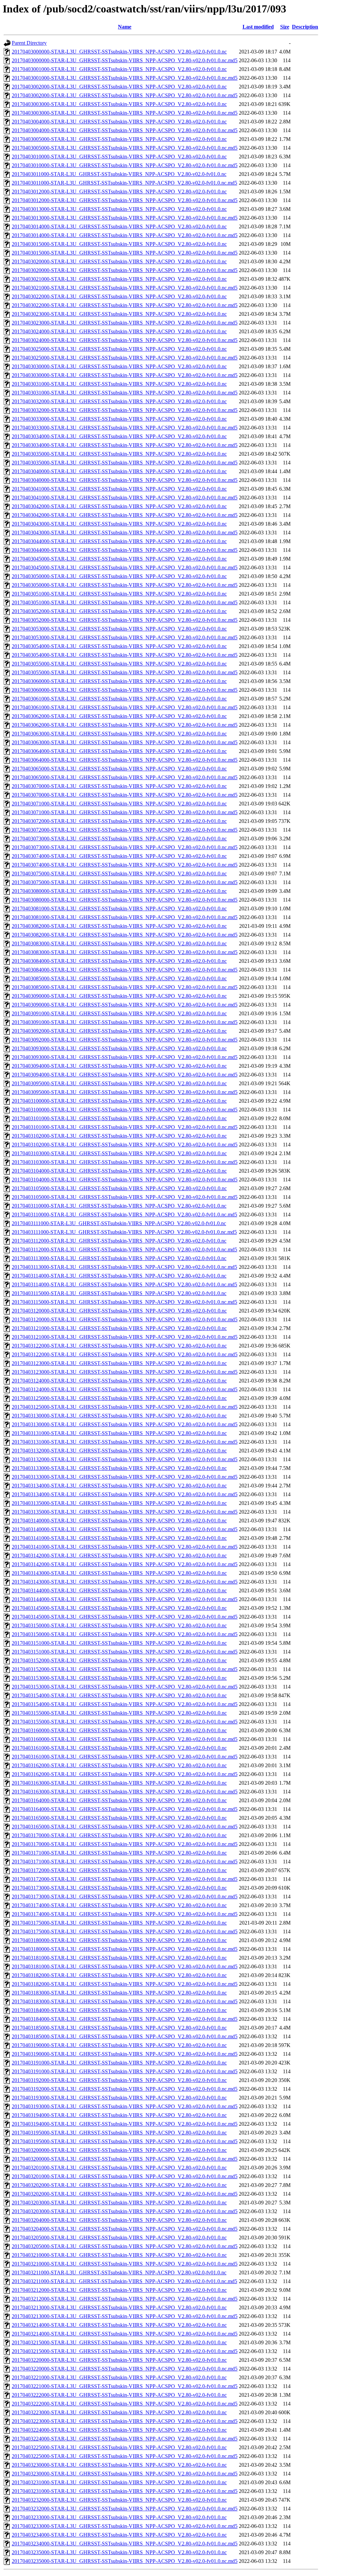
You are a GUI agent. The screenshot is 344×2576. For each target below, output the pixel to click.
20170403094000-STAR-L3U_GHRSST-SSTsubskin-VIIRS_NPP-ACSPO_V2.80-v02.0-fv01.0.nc (119, 1066)
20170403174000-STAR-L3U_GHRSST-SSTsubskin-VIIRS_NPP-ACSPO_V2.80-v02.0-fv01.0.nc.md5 (125, 1914)
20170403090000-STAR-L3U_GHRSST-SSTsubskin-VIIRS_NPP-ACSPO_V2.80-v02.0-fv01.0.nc (119, 996)
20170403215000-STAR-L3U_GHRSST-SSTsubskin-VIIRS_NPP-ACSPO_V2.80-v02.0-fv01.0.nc (119, 2342)
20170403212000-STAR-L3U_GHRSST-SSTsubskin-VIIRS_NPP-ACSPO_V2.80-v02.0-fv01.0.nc (119, 2290)
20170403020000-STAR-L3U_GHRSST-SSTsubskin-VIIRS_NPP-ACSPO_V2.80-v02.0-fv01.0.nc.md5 (125, 270)
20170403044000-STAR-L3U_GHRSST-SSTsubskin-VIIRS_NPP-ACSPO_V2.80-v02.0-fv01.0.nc (119, 541)
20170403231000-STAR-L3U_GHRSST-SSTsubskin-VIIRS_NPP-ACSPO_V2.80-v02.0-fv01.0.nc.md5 (125, 2491)
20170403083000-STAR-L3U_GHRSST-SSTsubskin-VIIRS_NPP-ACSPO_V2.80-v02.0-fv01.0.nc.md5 (125, 952)
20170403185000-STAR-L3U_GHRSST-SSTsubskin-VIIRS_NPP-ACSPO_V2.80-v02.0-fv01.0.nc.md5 (125, 2036)
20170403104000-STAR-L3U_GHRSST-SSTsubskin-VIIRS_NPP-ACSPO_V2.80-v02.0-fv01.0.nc (119, 1171)
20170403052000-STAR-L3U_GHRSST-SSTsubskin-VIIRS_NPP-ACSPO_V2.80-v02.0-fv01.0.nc (119, 611)
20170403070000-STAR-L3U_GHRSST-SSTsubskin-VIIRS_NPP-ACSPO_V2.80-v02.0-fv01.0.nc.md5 (125, 795)
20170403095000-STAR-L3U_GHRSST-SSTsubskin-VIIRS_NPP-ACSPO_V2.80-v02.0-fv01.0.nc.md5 (125, 1092)
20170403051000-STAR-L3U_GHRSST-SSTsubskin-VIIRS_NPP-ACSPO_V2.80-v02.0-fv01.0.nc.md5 (125, 602)
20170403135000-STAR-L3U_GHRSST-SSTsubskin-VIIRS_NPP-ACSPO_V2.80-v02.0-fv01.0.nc (119, 1503)
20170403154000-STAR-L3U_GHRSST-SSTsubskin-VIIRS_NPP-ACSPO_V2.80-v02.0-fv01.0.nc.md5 (125, 1704)
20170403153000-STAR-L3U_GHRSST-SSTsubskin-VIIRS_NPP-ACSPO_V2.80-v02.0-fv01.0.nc (119, 1678)
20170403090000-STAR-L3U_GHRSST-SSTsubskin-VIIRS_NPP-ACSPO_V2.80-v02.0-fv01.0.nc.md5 (125, 1005)
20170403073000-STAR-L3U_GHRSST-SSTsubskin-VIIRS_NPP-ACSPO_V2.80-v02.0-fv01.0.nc (119, 839)
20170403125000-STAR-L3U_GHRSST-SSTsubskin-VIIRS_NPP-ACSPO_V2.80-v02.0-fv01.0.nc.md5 (125, 1407)
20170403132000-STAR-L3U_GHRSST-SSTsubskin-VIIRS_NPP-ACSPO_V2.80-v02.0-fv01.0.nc (119, 1451)
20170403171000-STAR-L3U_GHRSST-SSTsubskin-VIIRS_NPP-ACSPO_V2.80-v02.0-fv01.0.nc (119, 1853)
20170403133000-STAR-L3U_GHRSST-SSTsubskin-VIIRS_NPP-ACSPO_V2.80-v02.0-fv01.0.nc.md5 (125, 1477)
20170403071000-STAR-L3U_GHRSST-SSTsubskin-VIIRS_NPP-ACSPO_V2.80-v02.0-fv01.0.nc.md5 (125, 812)
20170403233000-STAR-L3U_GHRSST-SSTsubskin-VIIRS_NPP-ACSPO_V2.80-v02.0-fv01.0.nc (119, 2517)
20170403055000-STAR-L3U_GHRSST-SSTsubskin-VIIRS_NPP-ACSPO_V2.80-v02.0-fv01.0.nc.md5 (125, 672)
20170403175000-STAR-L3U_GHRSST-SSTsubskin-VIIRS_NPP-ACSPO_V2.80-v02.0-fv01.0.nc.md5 (125, 1931)
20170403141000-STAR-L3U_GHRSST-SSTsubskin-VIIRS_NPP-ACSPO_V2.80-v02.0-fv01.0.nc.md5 (125, 1547)
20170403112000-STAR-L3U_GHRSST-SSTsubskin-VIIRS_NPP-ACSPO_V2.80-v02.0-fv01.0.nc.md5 (124, 1249)
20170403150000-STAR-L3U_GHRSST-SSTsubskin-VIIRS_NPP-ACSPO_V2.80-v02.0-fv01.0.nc (119, 1625)
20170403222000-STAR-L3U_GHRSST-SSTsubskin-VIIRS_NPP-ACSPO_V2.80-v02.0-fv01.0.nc (119, 2395)
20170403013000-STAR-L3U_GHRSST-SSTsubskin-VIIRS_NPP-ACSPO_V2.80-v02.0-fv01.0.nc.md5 (125, 218)
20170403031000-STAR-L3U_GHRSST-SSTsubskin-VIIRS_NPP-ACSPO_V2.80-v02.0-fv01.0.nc (119, 384)
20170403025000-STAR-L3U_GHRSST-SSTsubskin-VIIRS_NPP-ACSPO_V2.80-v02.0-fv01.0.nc (119, 349)
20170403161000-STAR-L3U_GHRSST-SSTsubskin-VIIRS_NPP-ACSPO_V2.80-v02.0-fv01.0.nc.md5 (125, 1757)
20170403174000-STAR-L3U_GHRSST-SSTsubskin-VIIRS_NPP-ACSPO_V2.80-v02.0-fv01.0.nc (119, 1905)
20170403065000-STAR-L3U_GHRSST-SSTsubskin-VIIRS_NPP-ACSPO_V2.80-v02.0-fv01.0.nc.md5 (125, 777)
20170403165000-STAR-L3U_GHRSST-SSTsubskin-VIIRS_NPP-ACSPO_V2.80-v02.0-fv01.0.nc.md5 (125, 1827)
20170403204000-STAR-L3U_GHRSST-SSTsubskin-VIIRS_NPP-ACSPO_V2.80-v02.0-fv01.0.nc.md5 (125, 2229)
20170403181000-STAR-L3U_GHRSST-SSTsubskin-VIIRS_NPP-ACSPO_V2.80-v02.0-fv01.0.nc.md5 (125, 1966)
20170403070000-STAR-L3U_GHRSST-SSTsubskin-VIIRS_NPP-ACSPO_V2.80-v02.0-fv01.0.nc (119, 786)
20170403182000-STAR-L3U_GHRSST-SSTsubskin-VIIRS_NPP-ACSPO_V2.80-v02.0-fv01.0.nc (119, 1975)
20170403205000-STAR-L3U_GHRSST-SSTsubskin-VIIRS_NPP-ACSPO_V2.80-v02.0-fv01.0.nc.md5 (125, 2246)
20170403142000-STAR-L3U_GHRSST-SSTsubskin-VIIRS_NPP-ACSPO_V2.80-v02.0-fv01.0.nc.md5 (125, 1564)
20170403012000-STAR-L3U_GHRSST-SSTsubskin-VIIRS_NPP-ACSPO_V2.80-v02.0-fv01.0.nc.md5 (125, 200)
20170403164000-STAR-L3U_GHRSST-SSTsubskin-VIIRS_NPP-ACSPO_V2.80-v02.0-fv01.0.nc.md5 (125, 1809)
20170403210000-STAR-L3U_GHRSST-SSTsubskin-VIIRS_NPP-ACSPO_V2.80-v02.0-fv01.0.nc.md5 (125, 2264)
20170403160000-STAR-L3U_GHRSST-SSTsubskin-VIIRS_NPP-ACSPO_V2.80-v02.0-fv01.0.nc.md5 (125, 1739)
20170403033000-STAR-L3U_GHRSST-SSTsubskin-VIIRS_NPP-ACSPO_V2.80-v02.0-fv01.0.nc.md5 (125, 428)
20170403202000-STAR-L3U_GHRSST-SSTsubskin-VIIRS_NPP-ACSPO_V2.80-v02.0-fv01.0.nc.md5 (125, 2194)
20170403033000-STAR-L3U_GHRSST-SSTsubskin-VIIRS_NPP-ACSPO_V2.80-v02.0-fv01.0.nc (119, 419)
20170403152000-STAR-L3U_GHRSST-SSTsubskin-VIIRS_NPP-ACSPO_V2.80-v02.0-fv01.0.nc (119, 1660)
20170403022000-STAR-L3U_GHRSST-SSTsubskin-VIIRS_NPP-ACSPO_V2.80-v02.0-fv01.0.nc (119, 296)
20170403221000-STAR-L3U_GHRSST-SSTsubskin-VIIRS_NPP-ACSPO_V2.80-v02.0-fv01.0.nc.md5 (125, 2386)
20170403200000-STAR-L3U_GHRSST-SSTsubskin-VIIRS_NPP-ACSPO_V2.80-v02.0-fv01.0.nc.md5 (125, 2159)
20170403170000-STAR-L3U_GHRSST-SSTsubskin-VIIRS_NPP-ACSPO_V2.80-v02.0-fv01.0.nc (119, 1835)
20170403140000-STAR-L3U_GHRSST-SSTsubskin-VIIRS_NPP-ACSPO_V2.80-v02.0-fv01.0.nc (119, 1521)
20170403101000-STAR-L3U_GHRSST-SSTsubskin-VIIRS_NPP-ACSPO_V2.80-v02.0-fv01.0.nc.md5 (125, 1127)
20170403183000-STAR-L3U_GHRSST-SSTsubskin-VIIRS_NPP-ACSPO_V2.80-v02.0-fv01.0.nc (119, 1993)
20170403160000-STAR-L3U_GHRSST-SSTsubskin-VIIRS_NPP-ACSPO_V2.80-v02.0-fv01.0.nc (119, 1730)
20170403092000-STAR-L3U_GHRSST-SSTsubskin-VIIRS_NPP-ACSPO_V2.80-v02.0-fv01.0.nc (119, 1031)
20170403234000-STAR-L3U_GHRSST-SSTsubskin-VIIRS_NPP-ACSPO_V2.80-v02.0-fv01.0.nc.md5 (125, 2544)
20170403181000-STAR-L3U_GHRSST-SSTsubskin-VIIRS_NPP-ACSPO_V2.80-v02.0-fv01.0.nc (119, 1958)
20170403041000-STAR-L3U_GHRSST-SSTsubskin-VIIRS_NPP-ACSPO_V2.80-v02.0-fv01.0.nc (119, 489)
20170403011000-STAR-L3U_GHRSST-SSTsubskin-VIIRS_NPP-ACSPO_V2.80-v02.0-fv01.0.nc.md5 (124, 183)
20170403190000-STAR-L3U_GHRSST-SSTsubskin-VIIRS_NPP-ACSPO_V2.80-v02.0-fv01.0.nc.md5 (125, 2054)
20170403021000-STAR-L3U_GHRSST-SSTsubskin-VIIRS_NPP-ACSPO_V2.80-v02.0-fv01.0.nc (119, 279)
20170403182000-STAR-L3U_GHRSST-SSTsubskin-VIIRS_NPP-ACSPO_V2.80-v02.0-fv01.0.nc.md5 (125, 1984)
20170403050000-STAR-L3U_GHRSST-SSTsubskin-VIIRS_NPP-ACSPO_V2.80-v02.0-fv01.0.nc (119, 576)
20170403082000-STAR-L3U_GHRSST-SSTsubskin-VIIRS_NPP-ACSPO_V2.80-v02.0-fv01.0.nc (119, 926)
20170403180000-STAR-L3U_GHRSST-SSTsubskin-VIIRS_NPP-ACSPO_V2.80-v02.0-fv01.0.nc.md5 (125, 1949)
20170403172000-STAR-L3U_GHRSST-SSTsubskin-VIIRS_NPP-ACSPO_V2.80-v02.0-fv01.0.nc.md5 (125, 1879)
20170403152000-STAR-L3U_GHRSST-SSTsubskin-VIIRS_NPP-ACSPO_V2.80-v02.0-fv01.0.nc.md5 (125, 1669)
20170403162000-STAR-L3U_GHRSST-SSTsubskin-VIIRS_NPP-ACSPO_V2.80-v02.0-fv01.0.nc (119, 1765)
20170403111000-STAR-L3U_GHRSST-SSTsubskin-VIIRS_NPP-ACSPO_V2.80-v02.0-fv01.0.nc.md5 (124, 1232)
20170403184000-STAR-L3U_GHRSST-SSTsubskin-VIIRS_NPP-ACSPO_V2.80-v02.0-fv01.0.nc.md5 (125, 2019)
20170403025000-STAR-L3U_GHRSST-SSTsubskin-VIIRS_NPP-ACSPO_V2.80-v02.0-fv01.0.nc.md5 (125, 358)
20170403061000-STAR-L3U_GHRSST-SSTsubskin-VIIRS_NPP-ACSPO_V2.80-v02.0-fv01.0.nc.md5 (125, 707)
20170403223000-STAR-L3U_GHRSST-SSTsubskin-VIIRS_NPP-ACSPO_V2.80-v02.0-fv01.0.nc (119, 2412)
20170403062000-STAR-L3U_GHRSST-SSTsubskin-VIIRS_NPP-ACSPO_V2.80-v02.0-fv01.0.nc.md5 (125, 725)
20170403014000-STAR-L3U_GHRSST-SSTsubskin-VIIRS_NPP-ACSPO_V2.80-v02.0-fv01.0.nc (119, 226)
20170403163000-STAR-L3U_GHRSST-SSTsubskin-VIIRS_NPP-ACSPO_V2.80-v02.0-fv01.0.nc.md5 (125, 1792)
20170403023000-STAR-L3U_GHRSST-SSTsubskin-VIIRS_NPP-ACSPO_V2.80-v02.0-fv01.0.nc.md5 (125, 323)
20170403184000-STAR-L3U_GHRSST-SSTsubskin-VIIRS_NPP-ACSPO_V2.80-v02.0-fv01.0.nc (119, 2010)
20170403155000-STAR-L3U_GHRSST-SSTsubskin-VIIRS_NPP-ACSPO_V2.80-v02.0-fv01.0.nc (119, 1713)
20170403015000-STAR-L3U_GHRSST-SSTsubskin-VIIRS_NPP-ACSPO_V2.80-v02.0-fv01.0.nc (119, 244)
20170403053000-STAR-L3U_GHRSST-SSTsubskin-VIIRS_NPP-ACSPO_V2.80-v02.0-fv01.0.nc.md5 (125, 637)
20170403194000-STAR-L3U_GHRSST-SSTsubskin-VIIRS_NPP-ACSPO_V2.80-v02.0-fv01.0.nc (119, 2115)
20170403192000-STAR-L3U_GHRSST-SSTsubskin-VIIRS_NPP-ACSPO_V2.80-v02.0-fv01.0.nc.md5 (125, 2089)
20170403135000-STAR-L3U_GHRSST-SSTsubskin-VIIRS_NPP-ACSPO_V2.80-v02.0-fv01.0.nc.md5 (125, 1512)
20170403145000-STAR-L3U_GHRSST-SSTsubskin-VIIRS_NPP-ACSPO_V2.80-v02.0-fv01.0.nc (119, 1608)
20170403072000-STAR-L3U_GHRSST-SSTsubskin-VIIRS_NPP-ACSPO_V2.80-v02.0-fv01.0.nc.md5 (125, 830)
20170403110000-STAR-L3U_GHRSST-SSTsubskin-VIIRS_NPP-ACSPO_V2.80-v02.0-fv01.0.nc (119, 1206)
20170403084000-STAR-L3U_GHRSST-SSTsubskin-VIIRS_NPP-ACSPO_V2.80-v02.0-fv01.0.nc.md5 (125, 970)
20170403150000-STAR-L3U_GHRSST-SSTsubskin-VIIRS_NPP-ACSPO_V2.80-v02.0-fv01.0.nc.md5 (125, 1634)
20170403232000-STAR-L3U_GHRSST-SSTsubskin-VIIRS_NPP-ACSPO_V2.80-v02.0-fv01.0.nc (119, 2500)
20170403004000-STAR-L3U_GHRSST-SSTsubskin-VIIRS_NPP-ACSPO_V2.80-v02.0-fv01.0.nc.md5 (125, 130)
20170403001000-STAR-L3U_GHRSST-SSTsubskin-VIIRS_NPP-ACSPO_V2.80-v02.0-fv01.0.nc (119, 69)
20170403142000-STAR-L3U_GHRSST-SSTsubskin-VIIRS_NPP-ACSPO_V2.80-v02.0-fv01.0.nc (119, 1556)
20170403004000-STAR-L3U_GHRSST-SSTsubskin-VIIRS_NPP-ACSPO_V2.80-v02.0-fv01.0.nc (119, 122)
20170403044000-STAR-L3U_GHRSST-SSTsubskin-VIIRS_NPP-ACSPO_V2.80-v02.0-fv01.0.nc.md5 (125, 550)
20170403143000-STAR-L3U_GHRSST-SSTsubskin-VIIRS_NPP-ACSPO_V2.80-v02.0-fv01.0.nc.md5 (125, 1582)
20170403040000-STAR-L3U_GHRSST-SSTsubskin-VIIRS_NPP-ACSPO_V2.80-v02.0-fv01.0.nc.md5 (125, 480)
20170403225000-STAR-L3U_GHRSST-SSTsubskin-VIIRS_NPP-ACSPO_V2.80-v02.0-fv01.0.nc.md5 (125, 2456)
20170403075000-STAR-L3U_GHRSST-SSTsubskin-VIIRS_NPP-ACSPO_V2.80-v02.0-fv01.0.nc (119, 874)
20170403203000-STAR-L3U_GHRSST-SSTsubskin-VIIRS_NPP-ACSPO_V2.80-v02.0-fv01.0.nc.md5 (125, 2211)
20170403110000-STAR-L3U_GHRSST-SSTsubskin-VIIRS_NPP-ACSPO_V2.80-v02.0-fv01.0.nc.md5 (124, 1215)
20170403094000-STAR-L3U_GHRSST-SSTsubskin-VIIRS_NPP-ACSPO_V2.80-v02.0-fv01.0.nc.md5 (125, 1075)
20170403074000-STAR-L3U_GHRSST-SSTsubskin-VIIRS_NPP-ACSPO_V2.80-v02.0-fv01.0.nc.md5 (125, 865)
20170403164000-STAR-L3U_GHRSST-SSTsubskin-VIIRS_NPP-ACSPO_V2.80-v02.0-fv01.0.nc (119, 1800)
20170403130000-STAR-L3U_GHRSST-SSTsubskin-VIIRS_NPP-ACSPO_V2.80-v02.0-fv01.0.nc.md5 (125, 1424)
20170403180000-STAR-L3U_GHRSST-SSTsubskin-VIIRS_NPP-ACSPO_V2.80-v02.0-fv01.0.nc (119, 1940)
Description (305, 27)
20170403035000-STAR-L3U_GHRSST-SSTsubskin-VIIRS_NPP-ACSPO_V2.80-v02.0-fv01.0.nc (119, 454)
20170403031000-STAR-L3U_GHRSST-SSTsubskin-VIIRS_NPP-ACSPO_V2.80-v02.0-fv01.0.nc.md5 (125, 393)
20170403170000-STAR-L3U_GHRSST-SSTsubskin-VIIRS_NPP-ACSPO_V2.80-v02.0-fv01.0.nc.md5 (125, 1844)
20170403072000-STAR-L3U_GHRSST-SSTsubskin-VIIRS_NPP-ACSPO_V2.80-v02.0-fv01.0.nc (119, 821)
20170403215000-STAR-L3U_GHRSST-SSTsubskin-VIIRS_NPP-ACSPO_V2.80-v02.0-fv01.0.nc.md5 (125, 2351)
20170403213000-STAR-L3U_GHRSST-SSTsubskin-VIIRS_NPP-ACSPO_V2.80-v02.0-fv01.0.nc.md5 (125, 2316)
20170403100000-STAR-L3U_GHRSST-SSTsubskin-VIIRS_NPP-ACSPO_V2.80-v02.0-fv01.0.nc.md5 (125, 1110)
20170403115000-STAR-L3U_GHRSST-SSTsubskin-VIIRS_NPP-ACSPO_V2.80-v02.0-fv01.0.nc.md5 (124, 1302)
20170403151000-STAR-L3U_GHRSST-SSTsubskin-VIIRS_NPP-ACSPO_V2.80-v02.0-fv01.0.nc (119, 1643)
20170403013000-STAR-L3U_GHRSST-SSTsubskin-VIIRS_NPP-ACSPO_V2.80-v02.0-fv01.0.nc (119, 209)
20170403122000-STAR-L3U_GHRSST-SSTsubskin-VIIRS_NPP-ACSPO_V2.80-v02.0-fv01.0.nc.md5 (125, 1354)
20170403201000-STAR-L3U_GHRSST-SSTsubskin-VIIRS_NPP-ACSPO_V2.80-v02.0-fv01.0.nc (119, 2168)
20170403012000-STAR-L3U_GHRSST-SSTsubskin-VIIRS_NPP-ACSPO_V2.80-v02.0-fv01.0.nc (119, 192)
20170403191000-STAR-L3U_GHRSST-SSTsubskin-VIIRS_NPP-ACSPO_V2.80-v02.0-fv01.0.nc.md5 (125, 2071)
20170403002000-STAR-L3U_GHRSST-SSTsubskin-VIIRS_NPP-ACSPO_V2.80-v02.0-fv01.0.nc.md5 (125, 95)
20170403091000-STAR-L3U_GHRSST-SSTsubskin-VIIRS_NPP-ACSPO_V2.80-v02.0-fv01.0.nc (119, 1013)
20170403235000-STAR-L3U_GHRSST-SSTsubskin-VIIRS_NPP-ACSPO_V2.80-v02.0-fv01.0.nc (119, 2552)
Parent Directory (29, 43)
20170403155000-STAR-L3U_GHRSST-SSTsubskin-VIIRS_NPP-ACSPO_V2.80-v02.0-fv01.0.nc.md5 (125, 1722)
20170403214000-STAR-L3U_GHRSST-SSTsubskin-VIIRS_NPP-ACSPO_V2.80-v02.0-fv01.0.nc (119, 2325)
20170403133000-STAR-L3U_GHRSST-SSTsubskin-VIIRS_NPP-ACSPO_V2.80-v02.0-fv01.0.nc (119, 1468)
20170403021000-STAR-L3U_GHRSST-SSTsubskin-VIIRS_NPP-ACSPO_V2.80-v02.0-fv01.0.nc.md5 (125, 288)
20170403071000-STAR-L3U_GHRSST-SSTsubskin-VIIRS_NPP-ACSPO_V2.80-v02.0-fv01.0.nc (119, 804)
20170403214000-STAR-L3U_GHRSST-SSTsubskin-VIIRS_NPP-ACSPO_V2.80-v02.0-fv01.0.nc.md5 (125, 2334)
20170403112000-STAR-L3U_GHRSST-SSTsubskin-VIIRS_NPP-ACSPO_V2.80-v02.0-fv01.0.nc (119, 1241)
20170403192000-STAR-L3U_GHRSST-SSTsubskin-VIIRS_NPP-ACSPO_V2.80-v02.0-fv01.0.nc (119, 2080)
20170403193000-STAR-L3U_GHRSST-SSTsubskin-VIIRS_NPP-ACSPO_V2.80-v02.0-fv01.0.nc (119, 2098)
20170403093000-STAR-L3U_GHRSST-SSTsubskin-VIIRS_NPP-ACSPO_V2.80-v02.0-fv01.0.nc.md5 (125, 1057)
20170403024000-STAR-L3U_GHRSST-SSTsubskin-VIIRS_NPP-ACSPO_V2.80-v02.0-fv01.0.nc (119, 331)
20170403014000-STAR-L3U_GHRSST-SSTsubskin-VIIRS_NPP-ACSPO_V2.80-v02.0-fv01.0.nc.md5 (125, 235)
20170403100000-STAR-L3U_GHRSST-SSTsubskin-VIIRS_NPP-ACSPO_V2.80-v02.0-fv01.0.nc (119, 1101)
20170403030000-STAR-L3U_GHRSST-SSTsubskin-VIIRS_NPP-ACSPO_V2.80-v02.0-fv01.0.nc (119, 366)
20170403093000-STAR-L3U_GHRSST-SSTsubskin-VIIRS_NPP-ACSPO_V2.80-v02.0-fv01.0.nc (119, 1048)
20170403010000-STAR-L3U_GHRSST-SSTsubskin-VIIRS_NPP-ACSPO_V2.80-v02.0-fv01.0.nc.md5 (125, 165)
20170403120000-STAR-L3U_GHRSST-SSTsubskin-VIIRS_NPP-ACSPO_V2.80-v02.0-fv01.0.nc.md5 (125, 1319)
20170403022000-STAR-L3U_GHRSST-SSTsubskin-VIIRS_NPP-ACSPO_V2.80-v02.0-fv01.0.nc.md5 (125, 305)
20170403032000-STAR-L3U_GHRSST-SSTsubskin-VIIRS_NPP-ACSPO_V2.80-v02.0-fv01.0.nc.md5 (125, 410)
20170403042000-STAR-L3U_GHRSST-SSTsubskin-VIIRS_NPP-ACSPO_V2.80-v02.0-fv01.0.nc (119, 506)
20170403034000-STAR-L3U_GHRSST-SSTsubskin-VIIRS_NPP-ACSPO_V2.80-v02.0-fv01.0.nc (119, 436)
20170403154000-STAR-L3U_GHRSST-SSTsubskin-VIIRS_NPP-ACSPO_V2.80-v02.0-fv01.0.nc (119, 1695)
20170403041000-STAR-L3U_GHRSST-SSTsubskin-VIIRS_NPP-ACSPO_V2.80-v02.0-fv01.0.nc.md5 (125, 498)
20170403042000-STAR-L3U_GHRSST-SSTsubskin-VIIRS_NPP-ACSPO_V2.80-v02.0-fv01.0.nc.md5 (125, 515)
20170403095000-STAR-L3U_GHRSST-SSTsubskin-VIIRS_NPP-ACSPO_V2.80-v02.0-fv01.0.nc (119, 1083)
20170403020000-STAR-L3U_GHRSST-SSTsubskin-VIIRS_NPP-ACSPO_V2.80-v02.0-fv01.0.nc (119, 261)
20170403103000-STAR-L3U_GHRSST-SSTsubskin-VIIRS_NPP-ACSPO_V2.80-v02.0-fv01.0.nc (119, 1153)
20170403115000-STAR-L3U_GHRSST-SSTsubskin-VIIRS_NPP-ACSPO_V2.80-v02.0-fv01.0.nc (119, 1293)
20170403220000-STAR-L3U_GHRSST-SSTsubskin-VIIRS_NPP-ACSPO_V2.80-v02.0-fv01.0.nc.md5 (125, 2369)
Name (125, 27)
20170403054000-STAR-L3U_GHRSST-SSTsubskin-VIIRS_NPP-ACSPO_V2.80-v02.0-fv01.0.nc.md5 (125, 655)
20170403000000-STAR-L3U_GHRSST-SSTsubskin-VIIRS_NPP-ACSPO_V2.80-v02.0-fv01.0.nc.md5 (125, 60)
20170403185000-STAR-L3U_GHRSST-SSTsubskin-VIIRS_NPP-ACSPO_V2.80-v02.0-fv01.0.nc (119, 2028)
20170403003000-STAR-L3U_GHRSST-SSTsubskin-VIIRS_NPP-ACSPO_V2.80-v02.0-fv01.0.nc (119, 104)
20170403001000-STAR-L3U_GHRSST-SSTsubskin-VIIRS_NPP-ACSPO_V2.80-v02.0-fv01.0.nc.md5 (125, 78)
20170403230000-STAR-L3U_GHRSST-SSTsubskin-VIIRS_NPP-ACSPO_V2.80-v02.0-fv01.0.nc (119, 2465)
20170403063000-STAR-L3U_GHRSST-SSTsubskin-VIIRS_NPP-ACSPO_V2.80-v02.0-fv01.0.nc (119, 734)
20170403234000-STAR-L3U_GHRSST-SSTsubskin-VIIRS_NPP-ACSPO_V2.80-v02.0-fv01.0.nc (119, 2535)
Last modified (258, 27)
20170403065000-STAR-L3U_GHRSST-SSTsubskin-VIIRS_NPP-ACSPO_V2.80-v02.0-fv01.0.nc (119, 769)
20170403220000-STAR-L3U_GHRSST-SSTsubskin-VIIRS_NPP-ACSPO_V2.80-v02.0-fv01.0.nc (119, 2360)
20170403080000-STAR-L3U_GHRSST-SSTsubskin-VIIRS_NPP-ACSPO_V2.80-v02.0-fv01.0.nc (119, 891)
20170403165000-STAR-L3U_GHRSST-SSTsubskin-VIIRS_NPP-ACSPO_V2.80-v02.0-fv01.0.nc (119, 1818)
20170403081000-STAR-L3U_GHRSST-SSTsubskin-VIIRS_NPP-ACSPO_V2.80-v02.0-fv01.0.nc (119, 908)
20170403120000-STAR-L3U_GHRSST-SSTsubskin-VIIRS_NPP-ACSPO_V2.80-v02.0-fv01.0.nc (119, 1311)
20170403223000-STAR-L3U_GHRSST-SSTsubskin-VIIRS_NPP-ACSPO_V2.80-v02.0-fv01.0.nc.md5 (125, 2421)
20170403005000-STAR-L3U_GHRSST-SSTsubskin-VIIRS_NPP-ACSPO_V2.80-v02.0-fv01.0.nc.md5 (125, 148)
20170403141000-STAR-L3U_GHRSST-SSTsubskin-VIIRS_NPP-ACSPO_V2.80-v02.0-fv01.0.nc (119, 1538)
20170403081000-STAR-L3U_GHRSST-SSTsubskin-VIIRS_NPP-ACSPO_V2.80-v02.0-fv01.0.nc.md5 (125, 917)
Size (285, 27)
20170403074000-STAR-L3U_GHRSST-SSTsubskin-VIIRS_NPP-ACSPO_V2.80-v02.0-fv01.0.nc (119, 856)
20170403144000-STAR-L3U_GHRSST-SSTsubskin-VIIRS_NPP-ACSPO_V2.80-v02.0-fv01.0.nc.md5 (125, 1599)
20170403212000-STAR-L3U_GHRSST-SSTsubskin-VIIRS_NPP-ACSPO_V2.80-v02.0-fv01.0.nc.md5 (125, 2299)
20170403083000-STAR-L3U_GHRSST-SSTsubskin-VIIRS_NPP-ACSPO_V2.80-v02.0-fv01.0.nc (119, 943)
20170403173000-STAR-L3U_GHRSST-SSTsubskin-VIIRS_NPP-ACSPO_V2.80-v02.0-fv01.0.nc (119, 1888)
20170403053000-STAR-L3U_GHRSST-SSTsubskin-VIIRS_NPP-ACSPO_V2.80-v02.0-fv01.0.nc (119, 629)
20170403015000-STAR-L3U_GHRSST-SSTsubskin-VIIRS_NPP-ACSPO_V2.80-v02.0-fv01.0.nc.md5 (125, 253)
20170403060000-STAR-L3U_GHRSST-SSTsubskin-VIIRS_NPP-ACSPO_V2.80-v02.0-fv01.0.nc (119, 681)
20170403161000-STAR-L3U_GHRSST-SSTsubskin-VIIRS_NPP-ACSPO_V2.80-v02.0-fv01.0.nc (119, 1748)
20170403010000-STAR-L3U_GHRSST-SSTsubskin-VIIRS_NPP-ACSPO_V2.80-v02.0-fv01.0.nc (119, 157)
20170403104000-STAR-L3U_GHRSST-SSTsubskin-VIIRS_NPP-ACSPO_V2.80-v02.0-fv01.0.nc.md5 (125, 1180)
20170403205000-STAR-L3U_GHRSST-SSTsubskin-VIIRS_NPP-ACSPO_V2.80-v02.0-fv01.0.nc (119, 2238)
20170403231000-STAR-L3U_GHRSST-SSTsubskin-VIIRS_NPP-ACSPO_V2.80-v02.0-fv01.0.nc (119, 2482)
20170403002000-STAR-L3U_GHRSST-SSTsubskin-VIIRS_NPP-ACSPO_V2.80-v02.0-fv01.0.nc (119, 87)
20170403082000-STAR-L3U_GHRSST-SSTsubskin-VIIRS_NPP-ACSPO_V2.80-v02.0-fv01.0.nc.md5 (125, 935)
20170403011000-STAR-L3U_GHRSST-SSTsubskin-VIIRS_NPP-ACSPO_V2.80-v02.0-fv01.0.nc (119, 174)
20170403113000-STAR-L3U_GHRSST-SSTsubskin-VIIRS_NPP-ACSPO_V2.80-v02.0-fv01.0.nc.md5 (124, 1267)
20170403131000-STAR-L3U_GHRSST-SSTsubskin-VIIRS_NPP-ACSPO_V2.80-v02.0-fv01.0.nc (119, 1433)
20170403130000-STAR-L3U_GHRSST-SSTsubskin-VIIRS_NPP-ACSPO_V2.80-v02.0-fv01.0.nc (119, 1416)
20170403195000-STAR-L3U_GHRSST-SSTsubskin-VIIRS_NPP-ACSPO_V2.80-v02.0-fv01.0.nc (119, 2133)
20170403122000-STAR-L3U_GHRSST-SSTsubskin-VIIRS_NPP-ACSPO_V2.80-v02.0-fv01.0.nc (119, 1346)
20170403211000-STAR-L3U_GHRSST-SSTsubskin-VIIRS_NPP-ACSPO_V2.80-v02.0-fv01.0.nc (119, 2272)
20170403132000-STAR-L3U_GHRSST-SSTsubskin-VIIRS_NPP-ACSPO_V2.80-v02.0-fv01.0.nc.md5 (125, 1459)
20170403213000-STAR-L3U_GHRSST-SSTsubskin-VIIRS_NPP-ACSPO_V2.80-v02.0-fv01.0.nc (119, 2307)
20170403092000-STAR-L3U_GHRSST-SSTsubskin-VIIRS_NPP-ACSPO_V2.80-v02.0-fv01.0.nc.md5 (125, 1040)
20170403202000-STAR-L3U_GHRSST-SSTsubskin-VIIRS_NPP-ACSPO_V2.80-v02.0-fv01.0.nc (119, 2185)
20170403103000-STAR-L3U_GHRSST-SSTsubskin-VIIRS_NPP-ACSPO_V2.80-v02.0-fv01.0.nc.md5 (125, 1162)
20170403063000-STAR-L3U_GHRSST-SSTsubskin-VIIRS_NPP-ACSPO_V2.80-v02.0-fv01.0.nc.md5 (125, 742)
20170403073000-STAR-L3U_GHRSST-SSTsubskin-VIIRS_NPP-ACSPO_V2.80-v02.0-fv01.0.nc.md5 (125, 847)
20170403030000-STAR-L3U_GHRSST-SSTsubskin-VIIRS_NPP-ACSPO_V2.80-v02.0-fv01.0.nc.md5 (125, 375)
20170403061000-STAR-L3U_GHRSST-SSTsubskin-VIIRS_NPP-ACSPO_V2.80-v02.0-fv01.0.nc (119, 699)
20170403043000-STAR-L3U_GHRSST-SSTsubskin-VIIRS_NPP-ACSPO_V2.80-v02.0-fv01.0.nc (119, 524)
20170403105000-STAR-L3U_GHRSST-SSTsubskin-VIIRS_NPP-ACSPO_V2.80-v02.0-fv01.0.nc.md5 (125, 1197)
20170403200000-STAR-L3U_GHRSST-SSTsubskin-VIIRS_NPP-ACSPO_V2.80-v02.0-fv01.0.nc (119, 2150)
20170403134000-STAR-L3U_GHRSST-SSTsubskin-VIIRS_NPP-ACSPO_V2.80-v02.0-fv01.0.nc (119, 1486)
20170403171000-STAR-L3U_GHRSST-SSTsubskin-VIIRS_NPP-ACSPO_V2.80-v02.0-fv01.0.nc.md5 (125, 1862)
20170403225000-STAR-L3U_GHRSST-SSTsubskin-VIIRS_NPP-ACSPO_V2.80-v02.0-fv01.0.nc (119, 2447)
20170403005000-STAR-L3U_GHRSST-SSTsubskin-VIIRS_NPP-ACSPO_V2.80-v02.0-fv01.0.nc (119, 139)
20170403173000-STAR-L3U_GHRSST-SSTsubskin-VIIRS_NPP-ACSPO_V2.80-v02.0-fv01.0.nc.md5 (125, 1897)
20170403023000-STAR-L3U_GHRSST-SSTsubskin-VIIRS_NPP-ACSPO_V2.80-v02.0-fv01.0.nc (119, 314)
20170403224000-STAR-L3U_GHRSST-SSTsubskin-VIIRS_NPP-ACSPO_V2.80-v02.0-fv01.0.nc (119, 2430)
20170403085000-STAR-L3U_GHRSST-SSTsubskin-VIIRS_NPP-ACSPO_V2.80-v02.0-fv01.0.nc (119, 978)
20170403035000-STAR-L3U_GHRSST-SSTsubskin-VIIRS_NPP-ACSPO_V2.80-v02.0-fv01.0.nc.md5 (125, 463)
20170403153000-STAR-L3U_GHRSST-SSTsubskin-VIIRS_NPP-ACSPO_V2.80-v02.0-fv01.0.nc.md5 (125, 1687)
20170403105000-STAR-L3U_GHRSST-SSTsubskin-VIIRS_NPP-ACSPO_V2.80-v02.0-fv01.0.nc (119, 1188)
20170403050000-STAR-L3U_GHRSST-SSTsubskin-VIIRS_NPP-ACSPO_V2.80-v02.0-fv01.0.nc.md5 (125, 585)
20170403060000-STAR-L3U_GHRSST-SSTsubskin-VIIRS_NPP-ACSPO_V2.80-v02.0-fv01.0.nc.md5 (125, 690)
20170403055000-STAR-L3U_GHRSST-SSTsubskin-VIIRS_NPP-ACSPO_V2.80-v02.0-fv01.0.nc (119, 664)
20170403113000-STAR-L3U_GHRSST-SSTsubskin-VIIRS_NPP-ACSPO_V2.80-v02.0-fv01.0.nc (119, 1258)
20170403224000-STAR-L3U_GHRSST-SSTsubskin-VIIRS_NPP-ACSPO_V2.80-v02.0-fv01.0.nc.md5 (125, 2439)
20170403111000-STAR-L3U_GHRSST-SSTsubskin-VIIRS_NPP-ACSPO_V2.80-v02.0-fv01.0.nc (119, 1223)
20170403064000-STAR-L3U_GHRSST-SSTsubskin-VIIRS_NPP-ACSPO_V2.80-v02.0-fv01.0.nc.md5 (125, 760)
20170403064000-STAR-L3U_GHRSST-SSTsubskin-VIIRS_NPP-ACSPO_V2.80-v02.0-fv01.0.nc (119, 751)
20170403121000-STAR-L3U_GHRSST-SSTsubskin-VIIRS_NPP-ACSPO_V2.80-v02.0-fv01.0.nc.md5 (125, 1337)
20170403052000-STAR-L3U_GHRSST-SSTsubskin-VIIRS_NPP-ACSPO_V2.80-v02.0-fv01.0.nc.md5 (125, 620)
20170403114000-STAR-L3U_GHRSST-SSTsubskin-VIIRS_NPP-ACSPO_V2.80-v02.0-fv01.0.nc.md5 (124, 1284)
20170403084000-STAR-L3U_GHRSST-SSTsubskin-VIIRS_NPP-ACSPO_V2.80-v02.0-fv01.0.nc (119, 961)
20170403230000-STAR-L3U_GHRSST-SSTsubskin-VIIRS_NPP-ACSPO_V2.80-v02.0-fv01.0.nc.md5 (125, 2474)
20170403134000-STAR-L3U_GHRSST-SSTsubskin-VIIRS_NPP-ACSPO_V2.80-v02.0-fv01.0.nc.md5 (125, 1494)
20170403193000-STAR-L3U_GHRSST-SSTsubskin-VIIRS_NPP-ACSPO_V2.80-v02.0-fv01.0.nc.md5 (125, 2106)
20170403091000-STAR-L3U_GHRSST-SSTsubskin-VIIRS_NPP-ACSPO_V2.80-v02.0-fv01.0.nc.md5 (125, 1022)
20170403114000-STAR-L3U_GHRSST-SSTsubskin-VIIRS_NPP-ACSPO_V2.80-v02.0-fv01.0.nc (119, 1276)
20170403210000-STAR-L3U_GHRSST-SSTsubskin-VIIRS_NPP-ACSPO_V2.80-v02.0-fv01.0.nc (119, 2255)
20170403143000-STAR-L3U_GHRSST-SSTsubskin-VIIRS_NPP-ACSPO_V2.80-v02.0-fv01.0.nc (119, 1573)
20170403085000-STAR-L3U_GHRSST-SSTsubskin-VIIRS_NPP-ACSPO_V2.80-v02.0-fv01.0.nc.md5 (125, 987)
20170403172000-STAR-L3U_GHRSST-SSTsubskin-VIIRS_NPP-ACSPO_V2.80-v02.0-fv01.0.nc (119, 1870)
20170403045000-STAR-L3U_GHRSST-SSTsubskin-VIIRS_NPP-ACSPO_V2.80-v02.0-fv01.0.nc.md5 (125, 567)
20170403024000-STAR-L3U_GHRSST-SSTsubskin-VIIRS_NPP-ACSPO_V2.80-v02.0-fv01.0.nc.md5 (125, 340)
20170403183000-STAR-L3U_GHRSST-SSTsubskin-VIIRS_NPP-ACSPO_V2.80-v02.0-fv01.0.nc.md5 (125, 2001)
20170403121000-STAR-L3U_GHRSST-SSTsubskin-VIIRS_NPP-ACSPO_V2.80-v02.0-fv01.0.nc (119, 1328)
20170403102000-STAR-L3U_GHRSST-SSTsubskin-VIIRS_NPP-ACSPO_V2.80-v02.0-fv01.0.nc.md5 (125, 1145)
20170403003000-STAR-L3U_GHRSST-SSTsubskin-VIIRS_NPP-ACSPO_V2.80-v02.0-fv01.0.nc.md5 (125, 113)
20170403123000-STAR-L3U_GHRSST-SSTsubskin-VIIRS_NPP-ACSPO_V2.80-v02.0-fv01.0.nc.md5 (125, 1372)
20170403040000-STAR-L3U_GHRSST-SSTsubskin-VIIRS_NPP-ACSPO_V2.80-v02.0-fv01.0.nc (119, 471)
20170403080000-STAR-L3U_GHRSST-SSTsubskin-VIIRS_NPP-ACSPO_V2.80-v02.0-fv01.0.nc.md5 (125, 900)
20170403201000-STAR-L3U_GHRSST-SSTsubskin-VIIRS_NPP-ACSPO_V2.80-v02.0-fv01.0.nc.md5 (125, 2176)
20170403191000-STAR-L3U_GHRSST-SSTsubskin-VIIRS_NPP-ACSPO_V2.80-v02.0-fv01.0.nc (119, 2063)
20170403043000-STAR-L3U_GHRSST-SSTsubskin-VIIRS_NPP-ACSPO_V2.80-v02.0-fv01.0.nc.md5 (125, 533)
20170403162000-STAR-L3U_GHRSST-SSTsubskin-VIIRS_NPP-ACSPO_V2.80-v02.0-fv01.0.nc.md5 (125, 1774)
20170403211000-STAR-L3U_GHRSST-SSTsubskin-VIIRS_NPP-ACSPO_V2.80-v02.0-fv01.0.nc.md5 (124, 2281)
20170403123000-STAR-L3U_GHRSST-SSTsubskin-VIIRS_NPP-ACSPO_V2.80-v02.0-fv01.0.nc (119, 1363)
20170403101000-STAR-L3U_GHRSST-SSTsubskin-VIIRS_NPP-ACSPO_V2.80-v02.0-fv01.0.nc (119, 1118)
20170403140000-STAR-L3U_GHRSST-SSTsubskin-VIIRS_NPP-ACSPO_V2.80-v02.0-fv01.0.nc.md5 (125, 1529)
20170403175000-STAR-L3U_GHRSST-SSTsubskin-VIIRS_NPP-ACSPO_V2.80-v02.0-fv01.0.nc (119, 1923)
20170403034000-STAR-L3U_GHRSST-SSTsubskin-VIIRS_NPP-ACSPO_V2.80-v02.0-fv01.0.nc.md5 (125, 445)
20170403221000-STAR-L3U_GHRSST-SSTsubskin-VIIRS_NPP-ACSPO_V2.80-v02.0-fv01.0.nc (119, 2377)
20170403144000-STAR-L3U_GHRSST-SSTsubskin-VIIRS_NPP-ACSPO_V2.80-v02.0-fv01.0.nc (119, 1590)
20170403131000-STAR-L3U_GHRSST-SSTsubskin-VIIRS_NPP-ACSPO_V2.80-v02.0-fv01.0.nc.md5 (125, 1442)
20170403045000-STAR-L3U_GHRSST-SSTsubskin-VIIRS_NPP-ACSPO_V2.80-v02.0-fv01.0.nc (119, 559)
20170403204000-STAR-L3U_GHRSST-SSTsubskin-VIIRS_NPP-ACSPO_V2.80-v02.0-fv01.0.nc (119, 2220)
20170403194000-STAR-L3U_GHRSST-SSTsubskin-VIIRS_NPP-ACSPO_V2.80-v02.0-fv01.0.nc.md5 (125, 2124)
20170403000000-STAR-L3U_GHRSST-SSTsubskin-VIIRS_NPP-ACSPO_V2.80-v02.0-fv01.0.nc (119, 52)
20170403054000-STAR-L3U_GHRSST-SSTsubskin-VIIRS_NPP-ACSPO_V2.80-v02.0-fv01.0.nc (119, 646)
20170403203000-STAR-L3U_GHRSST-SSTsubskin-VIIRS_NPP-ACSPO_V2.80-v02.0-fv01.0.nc (119, 2203)
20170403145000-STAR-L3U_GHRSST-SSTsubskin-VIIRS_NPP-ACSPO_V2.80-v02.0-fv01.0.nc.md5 (125, 1617)
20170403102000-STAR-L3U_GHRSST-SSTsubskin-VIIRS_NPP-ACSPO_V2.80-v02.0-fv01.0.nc (119, 1136)
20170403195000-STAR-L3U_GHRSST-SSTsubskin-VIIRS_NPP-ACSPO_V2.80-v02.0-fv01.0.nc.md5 (125, 2141)
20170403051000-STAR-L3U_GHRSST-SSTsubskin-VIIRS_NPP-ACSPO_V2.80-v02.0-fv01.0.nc (119, 594)
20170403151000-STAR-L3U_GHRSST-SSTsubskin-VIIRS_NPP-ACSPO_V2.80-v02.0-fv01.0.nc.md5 (125, 1652)
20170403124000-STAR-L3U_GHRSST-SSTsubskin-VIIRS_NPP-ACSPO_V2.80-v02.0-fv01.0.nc (119, 1381)
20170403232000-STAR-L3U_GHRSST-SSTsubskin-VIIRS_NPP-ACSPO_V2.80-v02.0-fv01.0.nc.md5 (125, 2509)
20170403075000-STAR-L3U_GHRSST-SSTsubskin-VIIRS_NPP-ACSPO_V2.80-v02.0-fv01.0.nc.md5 (125, 882)
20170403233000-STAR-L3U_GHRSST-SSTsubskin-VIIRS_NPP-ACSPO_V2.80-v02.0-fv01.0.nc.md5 (125, 2526)
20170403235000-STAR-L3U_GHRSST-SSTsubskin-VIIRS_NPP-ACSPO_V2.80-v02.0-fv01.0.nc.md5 (125, 2561)
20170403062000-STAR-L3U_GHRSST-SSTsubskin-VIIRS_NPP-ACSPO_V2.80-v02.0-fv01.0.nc (119, 716)
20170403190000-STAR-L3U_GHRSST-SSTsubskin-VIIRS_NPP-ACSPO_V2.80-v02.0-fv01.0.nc (119, 2045)
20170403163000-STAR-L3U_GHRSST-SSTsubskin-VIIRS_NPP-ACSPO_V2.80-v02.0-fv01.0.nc (119, 1783)
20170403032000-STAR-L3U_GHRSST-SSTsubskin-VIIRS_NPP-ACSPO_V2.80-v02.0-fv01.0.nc (119, 401)
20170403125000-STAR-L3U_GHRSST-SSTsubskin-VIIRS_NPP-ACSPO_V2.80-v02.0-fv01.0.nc (119, 1398)
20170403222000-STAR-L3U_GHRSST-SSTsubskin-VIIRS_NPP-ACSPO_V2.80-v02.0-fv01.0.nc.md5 (125, 2404)
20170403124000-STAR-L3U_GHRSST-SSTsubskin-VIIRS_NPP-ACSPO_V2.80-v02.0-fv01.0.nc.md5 (125, 1389)
